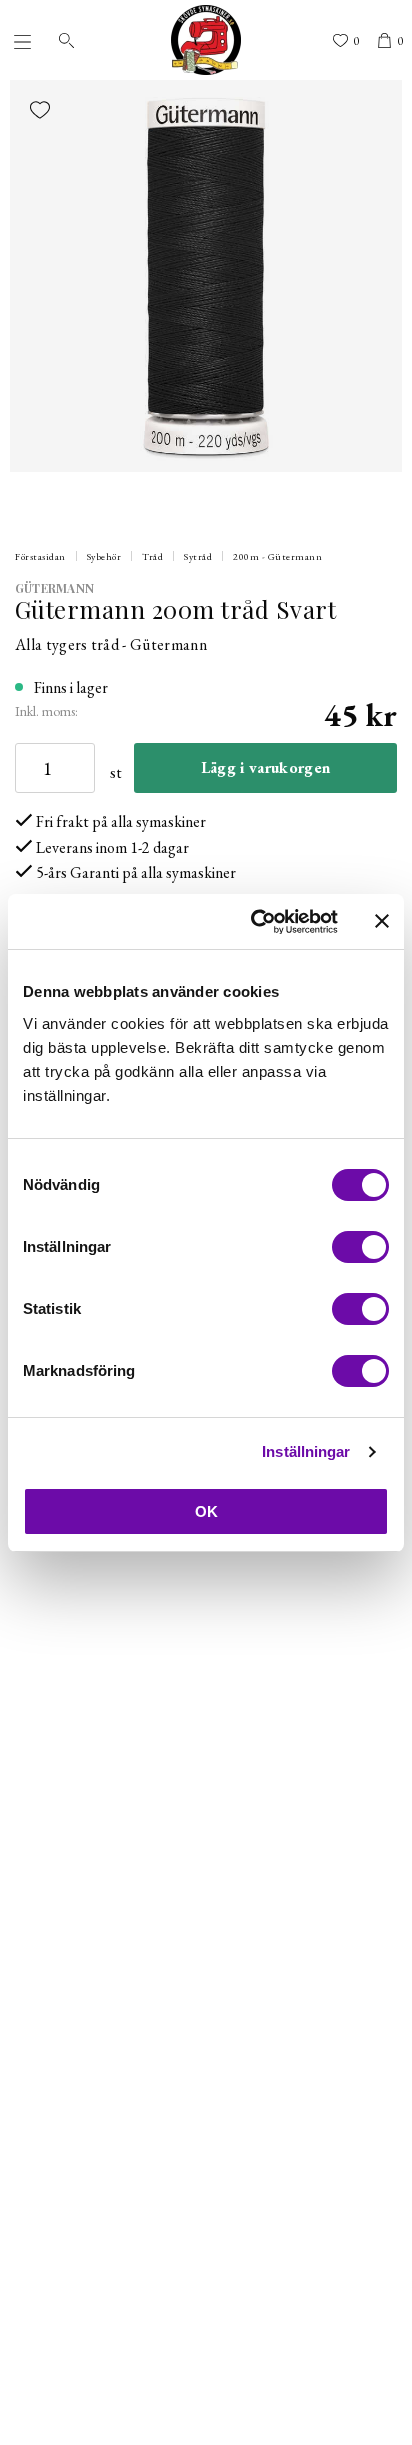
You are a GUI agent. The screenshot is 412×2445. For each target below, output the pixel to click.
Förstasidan (40, 556)
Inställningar (306, 1451)
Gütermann (54, 588)
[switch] (360, 1247)
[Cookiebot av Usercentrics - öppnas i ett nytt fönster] (255, 922)
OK (206, 1511)
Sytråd (198, 556)
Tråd (152, 556)
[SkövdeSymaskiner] (206, 40)
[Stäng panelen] (382, 921)
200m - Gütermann (277, 556)
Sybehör (104, 556)
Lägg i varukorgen (265, 767)
